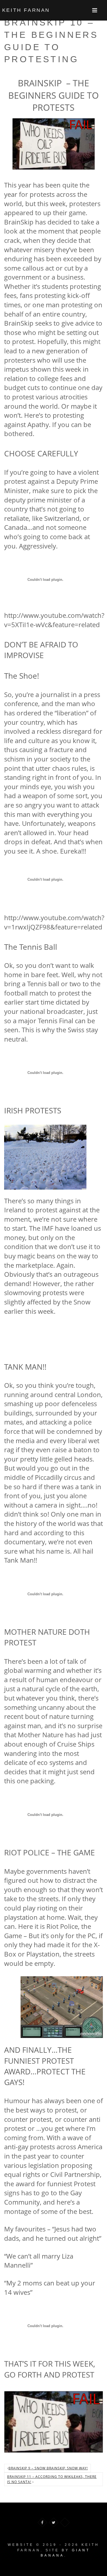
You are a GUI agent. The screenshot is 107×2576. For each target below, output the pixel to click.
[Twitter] (54, 2522)
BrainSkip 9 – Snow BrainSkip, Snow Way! (48, 2468)
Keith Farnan (26, 10)
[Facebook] (42, 2522)
